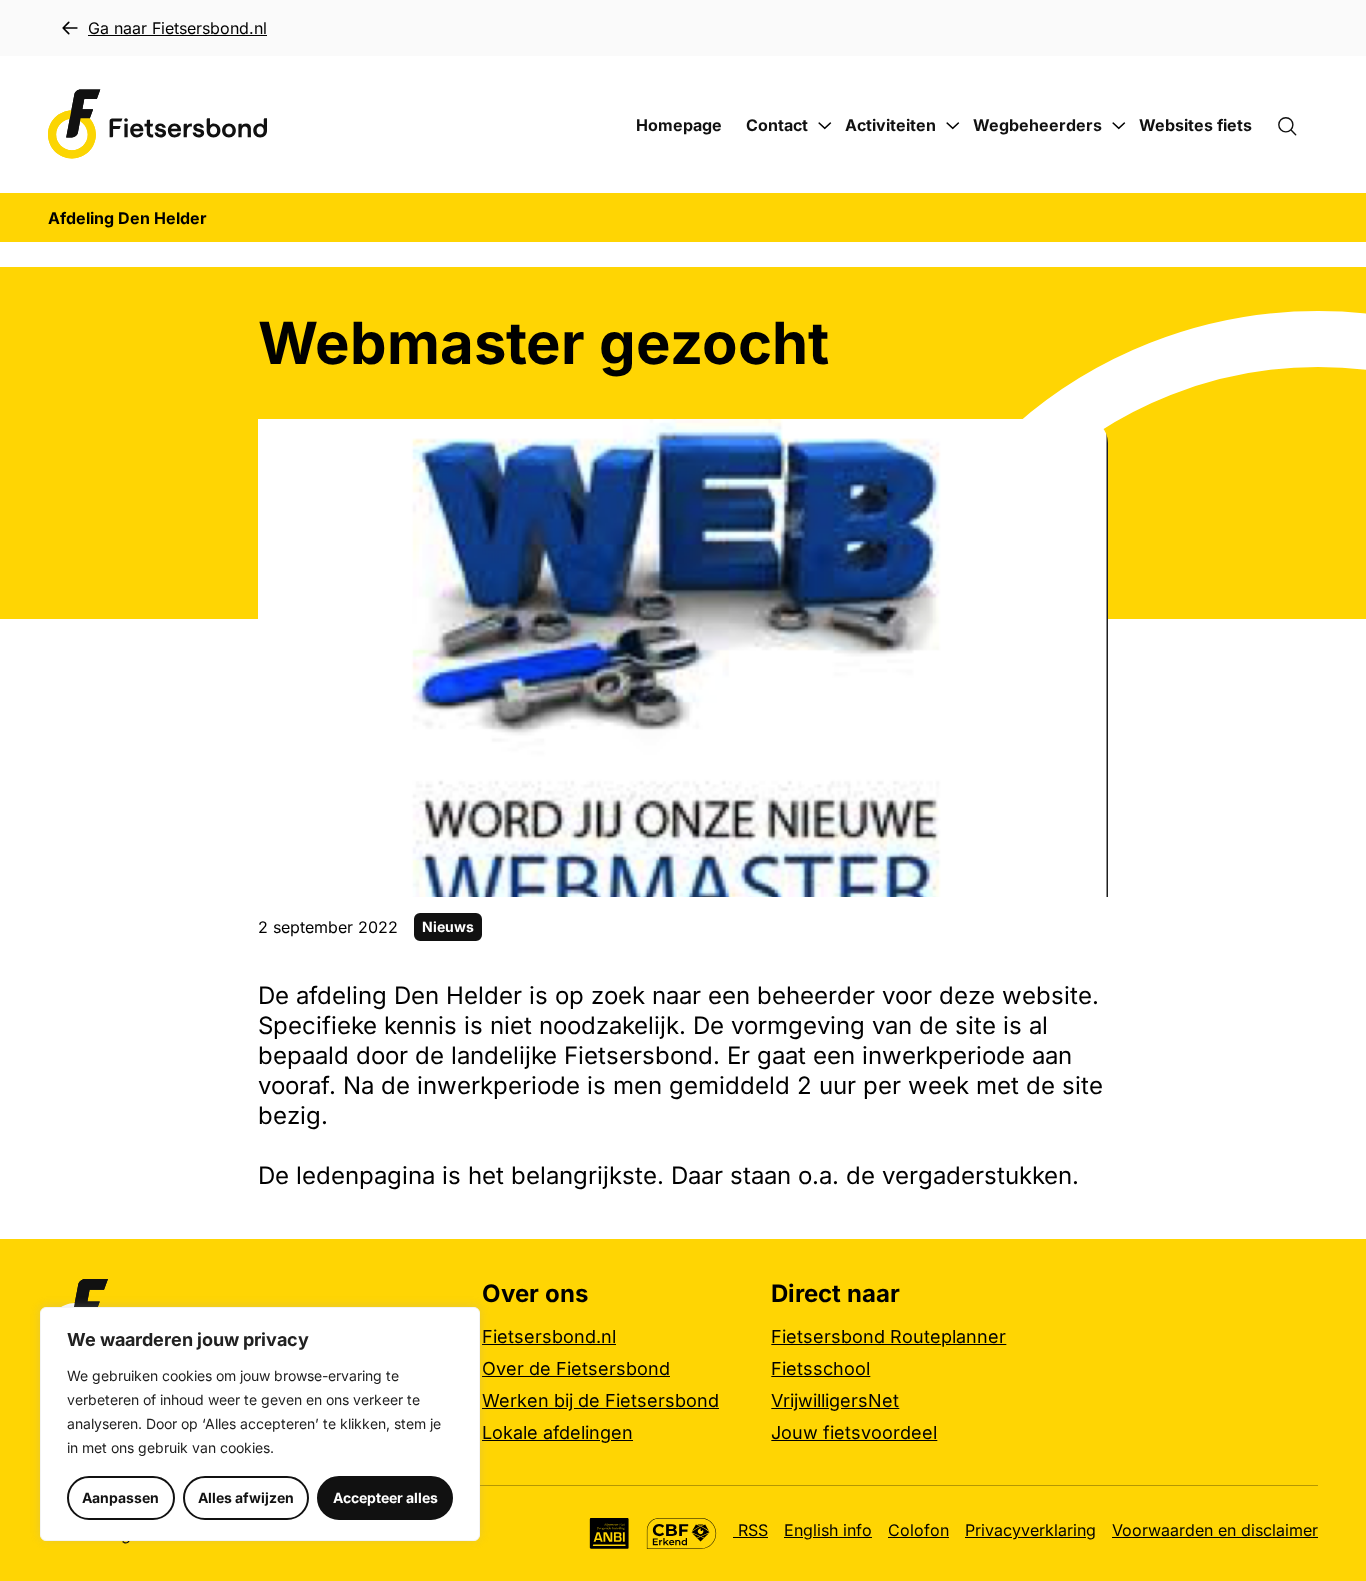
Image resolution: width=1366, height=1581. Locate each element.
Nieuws (448, 926)
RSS (750, 1530)
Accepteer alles (385, 1497)
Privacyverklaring (1030, 1530)
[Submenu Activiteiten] (953, 126)
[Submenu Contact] (825, 126)
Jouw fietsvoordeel (854, 1432)
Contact (777, 125)
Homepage (679, 125)
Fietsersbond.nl (549, 1336)
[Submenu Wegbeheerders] (1119, 126)
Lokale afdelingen (557, 1432)
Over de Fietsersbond (576, 1368)
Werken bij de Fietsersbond (600, 1400)
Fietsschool (820, 1368)
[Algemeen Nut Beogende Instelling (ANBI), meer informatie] (609, 1533)
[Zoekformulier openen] (1297, 125)
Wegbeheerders (1037, 125)
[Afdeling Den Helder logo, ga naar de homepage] (158, 124)
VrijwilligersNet (835, 1400)
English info (828, 1530)
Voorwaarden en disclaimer (1215, 1530)
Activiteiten (890, 125)
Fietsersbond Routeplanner (888, 1336)
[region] (260, 1424)
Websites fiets (1195, 125)
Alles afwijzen (246, 1497)
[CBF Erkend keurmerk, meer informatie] (681, 1533)
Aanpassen (120, 1497)
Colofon (918, 1530)
